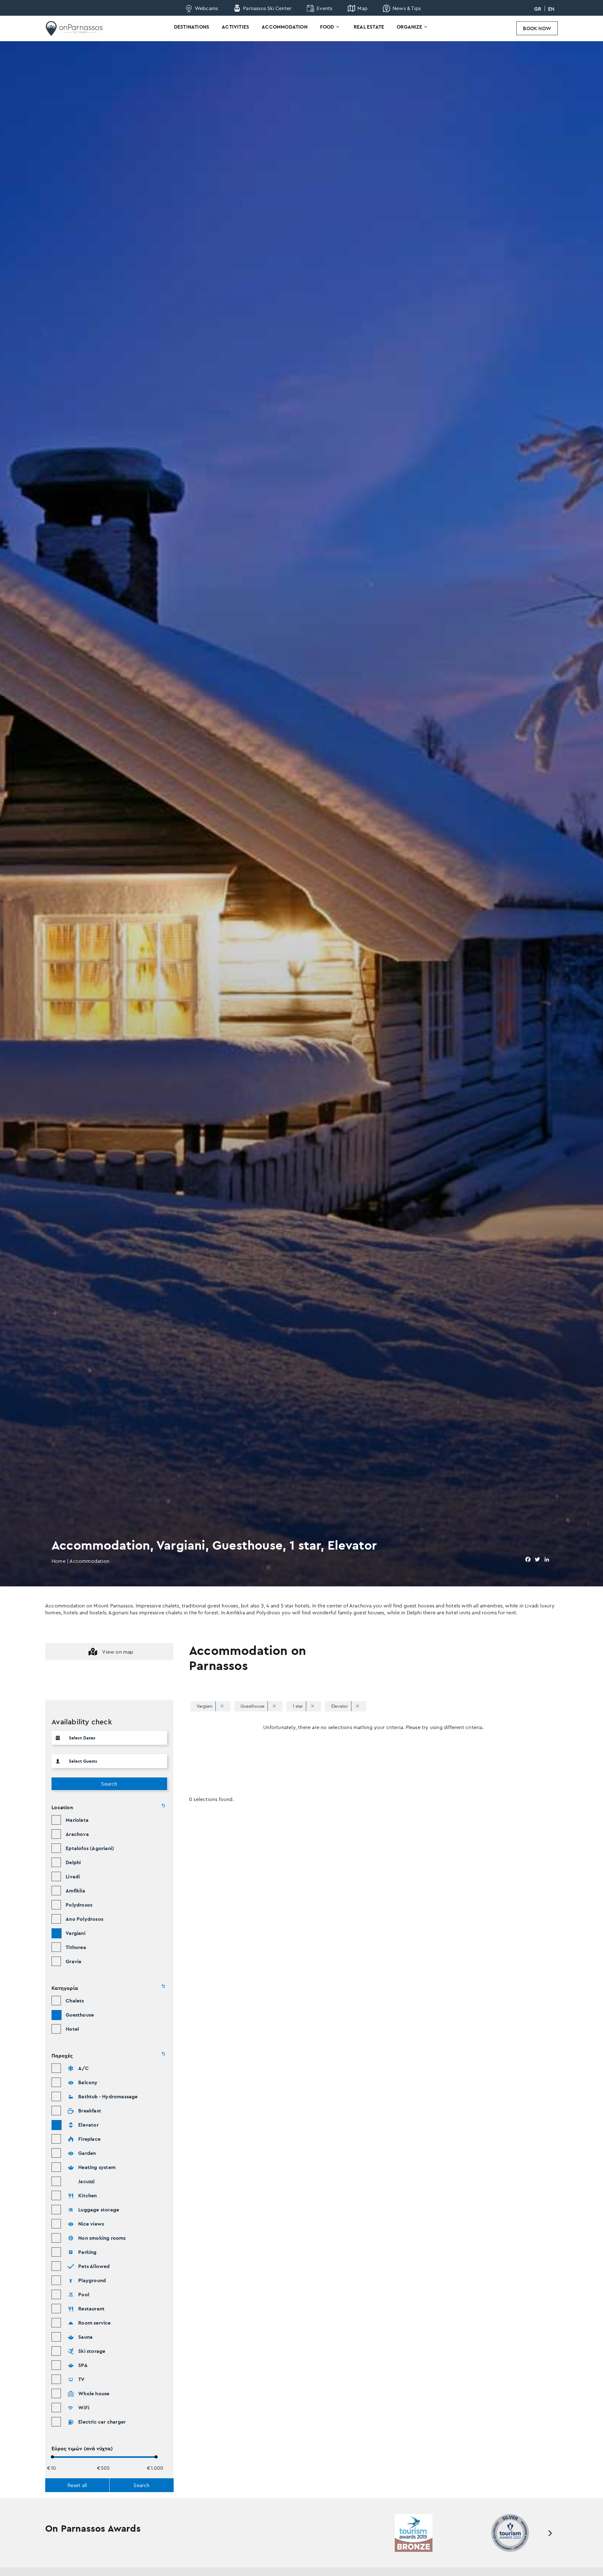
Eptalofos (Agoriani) (90, 1848)
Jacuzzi (86, 2181)
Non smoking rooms (102, 2238)
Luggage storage (99, 2210)
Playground (92, 2280)
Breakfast (90, 2111)
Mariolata (77, 1820)
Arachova (77, 1834)
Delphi (73, 1862)
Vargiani (76, 1933)
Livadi (73, 1876)
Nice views (91, 2224)
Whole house (94, 2393)
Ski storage (92, 2351)
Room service (94, 2323)
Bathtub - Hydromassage (108, 2096)
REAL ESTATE (369, 27)
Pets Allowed (94, 2266)
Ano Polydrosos (84, 1919)
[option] (403, 2533)
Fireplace (89, 2139)
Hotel (72, 2029)
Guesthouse (80, 2015)
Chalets (75, 2001)
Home (59, 1561)
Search (109, 1784)
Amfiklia (75, 1891)
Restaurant (91, 2309)
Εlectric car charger (102, 2422)
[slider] (52, 2457)
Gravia (73, 1961)
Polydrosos (79, 1905)
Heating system (97, 2167)
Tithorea (76, 1947)
